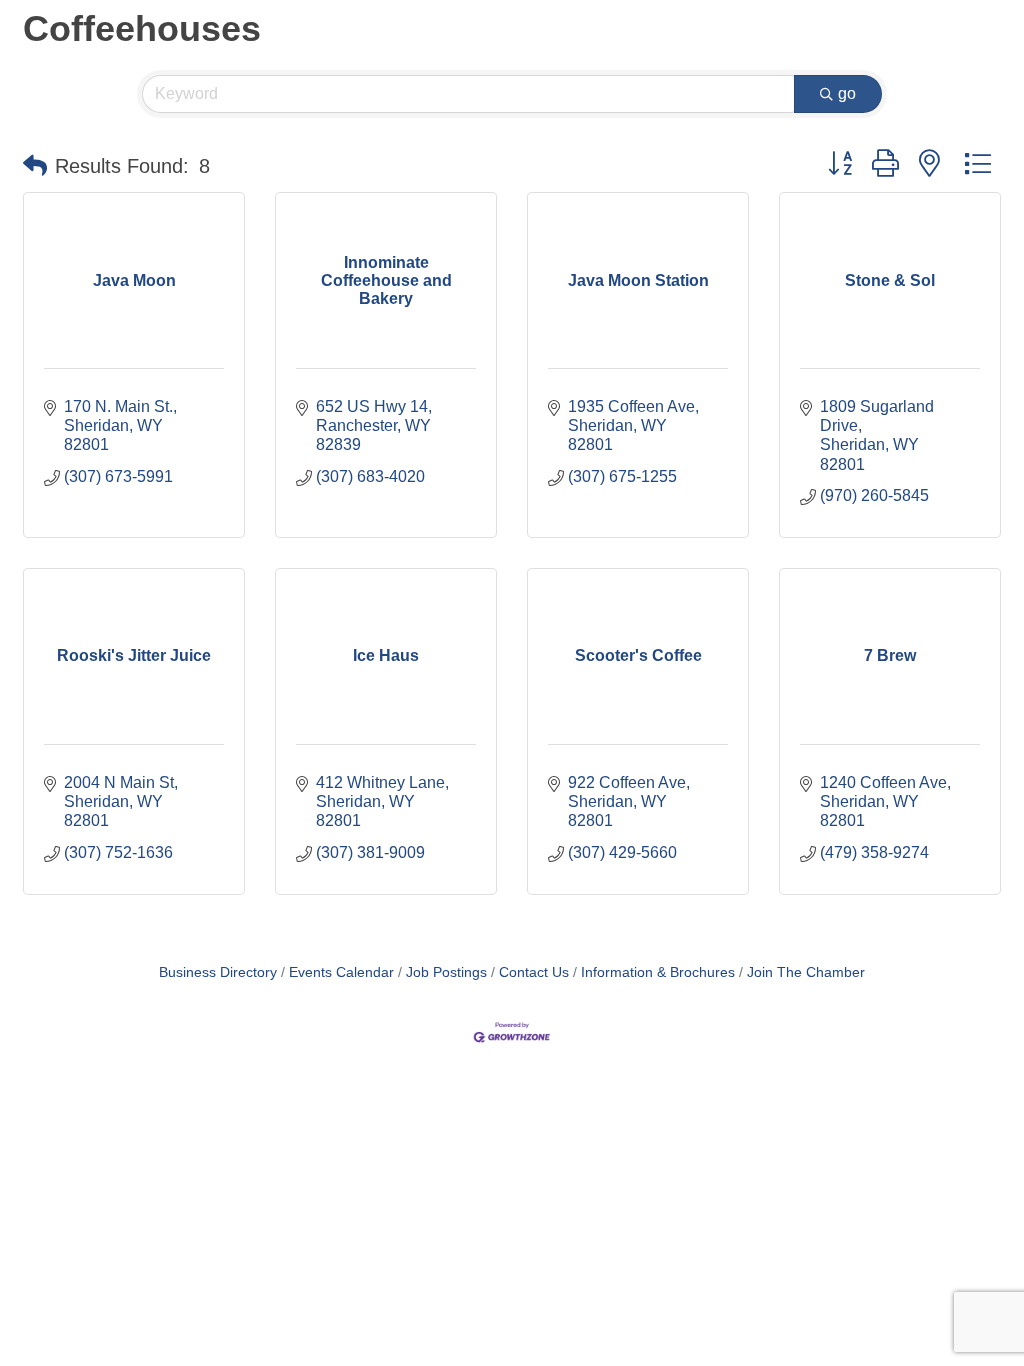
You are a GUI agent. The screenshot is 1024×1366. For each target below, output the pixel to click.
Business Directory (218, 972)
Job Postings (446, 972)
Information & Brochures (658, 972)
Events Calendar (341, 972)
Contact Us (534, 972)
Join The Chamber (806, 972)
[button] (35, 166)
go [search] (847, 93)
